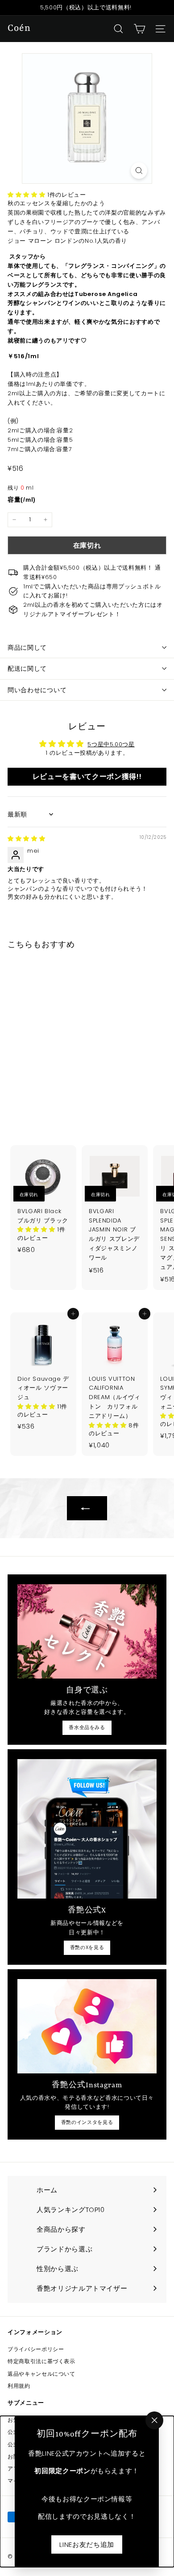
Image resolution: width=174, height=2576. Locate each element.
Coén (19, 29)
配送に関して (27, 668)
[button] (27, 195)
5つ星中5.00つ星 (111, 744)
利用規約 (19, 2386)
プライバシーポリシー (36, 2349)
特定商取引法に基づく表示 (41, 2361)
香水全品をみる (87, 1727)
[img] (26, 839)
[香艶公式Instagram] (87, 2026)
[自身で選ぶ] (87, 1631)
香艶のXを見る (87, 1947)
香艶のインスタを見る (87, 2122)
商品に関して (27, 647)
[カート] (139, 29)
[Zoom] (139, 171)
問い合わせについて (37, 690)
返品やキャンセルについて (41, 2374)
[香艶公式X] (87, 1829)
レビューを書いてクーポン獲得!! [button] (87, 776)
